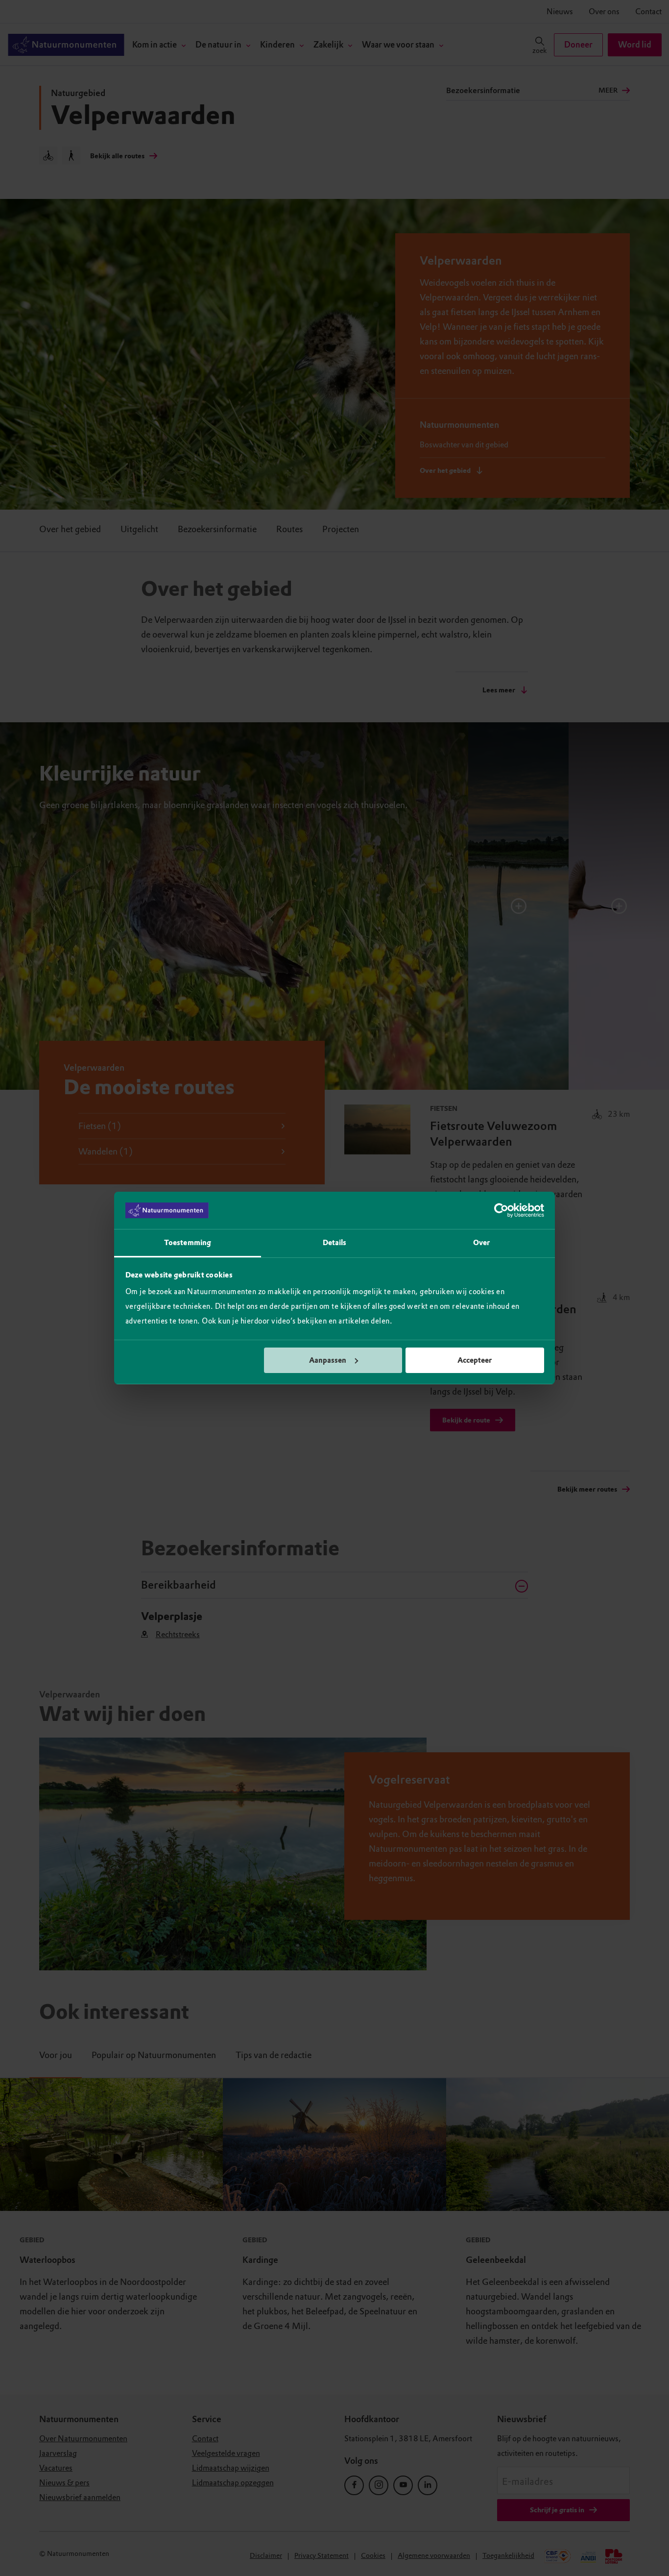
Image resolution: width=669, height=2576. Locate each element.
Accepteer (475, 1360)
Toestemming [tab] (188, 1243)
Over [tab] (481, 1243)
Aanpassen (328, 1360)
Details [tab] (335, 1243)
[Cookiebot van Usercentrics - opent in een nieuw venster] (501, 1210)
